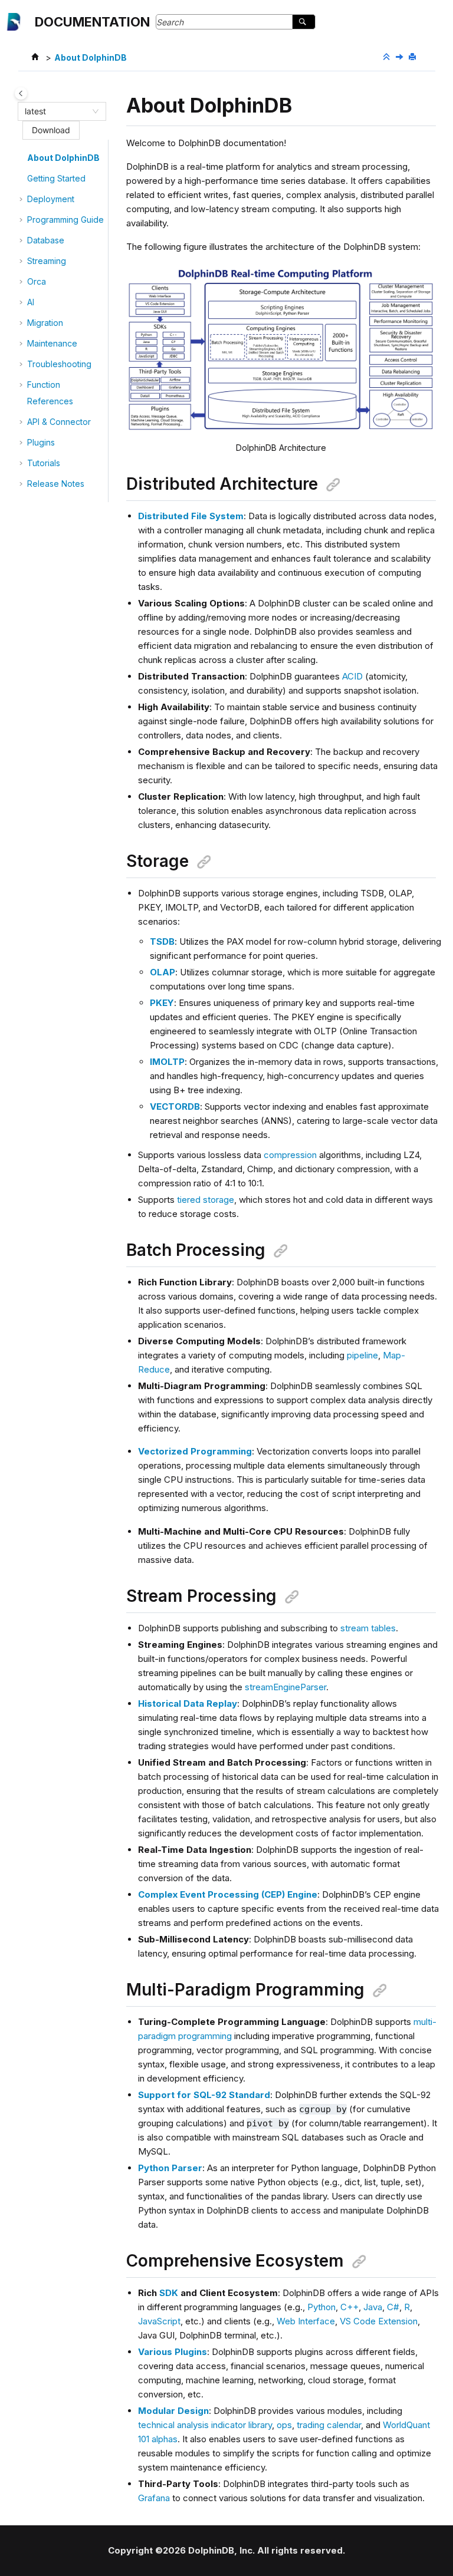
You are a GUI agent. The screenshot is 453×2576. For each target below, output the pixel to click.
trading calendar (329, 2425)
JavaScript (159, 2321)
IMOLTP (167, 1062)
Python (321, 2307)
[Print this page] (413, 57)
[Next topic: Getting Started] (401, 57)
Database (46, 240)
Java (373, 2307)
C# (393, 2307)
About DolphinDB (91, 57)
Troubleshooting (59, 364)
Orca (37, 281)
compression (290, 1155)
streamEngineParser (285, 1687)
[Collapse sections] (388, 57)
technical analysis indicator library (205, 2425)
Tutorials (44, 463)
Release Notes (56, 484)
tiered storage (206, 1200)
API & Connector (59, 422)
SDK (169, 2293)
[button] (22, 158)
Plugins (41, 442)
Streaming (47, 261)
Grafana (154, 2498)
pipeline (362, 1355)
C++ (349, 2307)
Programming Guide (65, 220)
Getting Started (56, 178)
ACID (352, 676)
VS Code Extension (379, 2321)
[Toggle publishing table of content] (21, 93)
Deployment (51, 199)
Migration (45, 323)
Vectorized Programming (195, 1451)
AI (31, 302)
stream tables (368, 1628)
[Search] (303, 22)
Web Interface (306, 2321)
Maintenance (52, 343)
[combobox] (57, 111)
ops (284, 2425)
